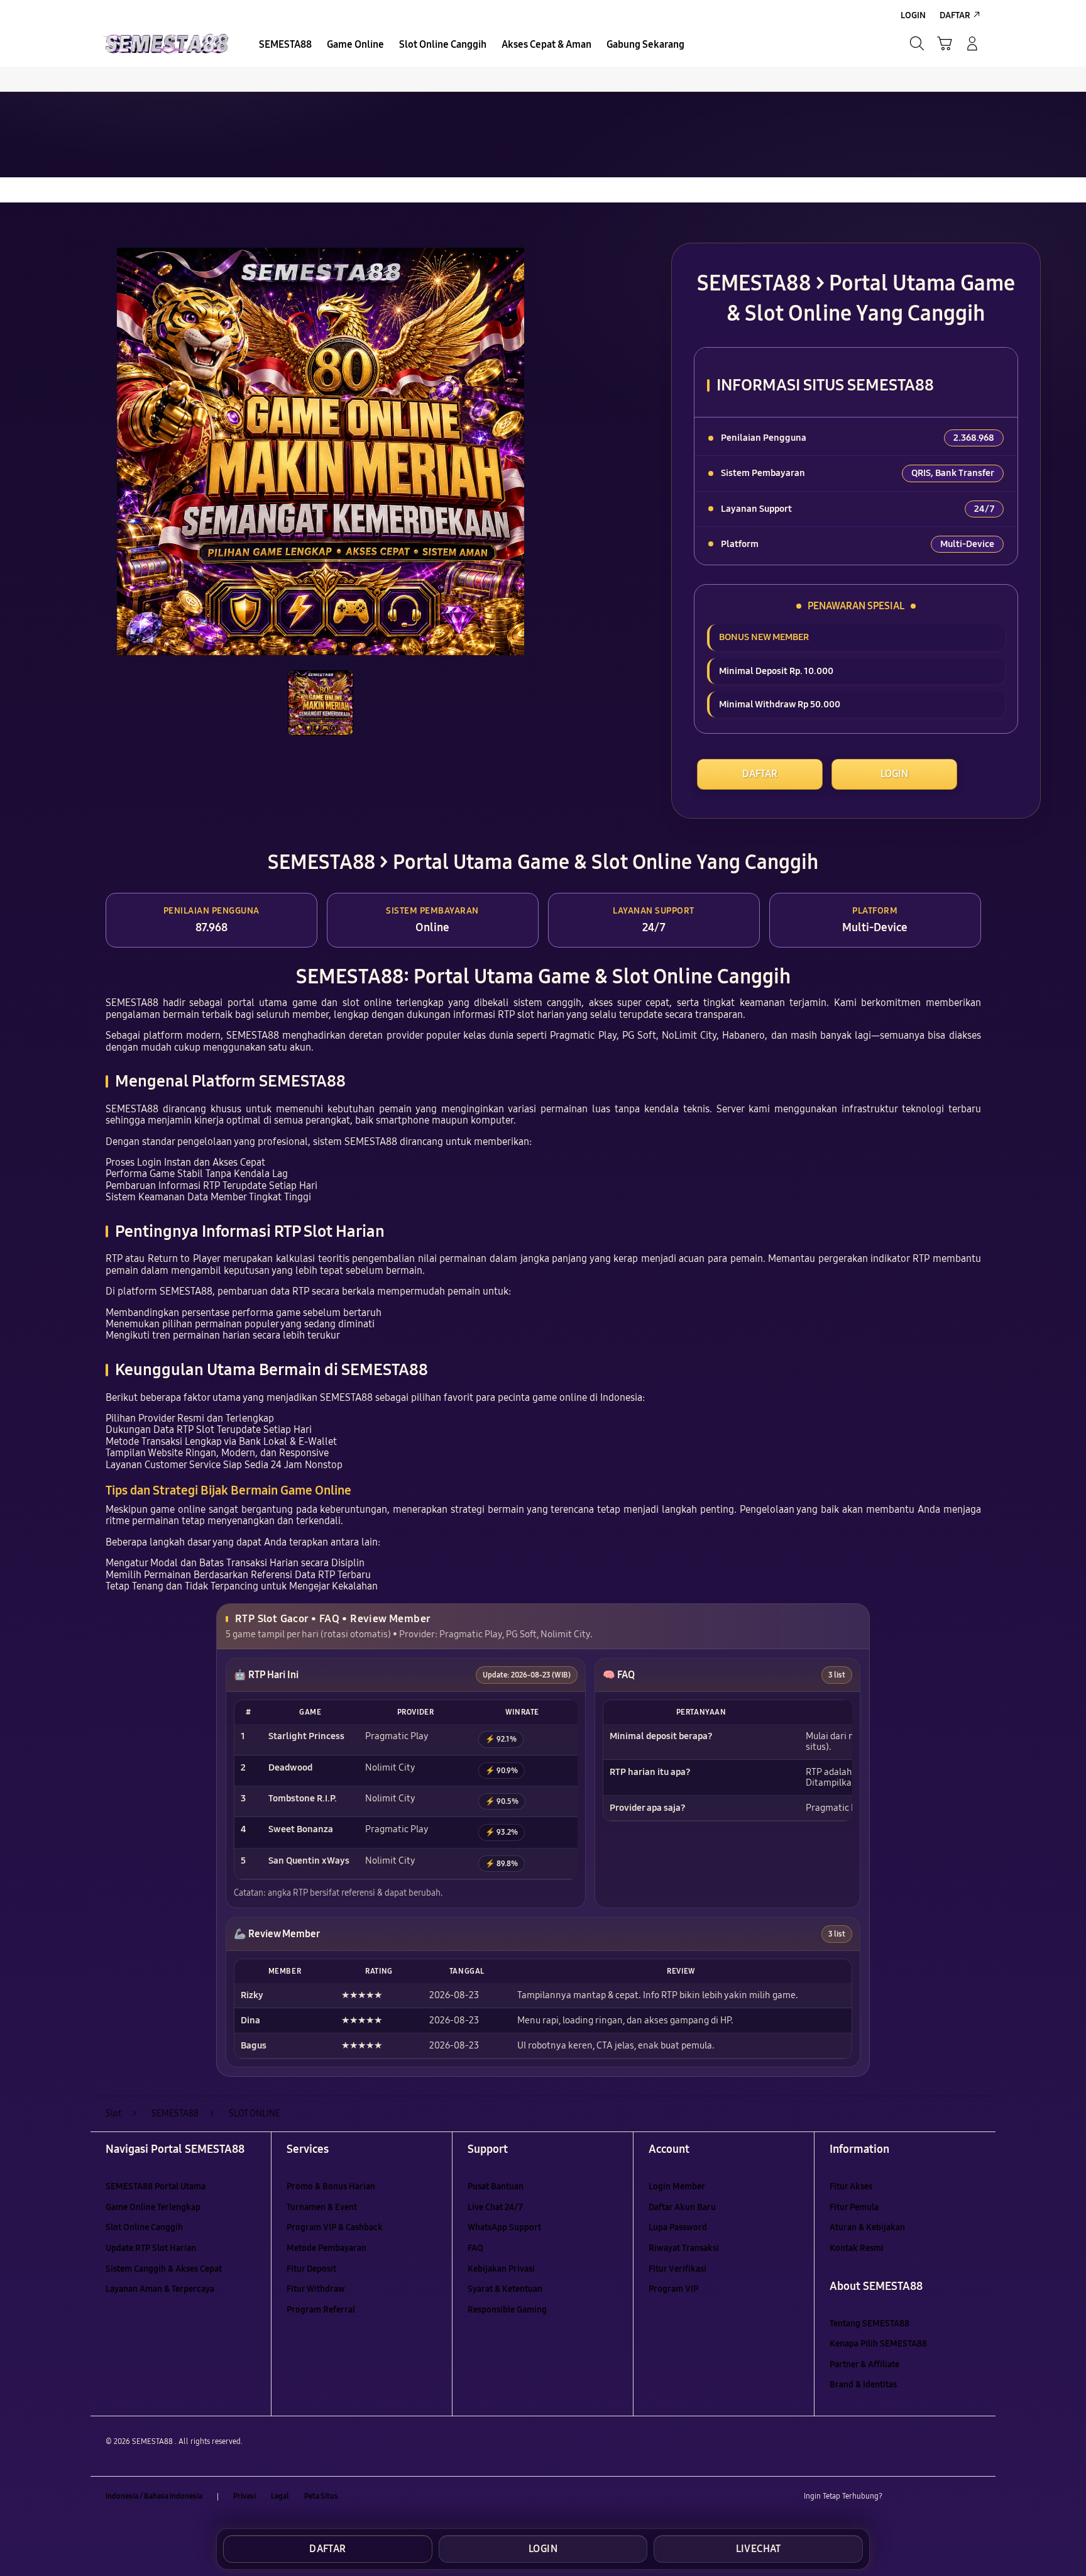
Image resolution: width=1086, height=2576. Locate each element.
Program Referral (321, 2310)
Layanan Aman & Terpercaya (160, 2289)
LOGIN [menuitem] (913, 15)
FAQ (475, 2248)
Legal (280, 2496)
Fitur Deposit (311, 2269)
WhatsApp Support (504, 2227)
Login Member (677, 2186)
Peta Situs (321, 2496)
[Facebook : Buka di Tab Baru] (899, 2497)
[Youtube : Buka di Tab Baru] (973, 2497)
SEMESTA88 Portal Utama (156, 2186)
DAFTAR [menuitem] (955, 15)
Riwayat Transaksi (684, 2248)
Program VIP (673, 2289)
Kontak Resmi (857, 2248)
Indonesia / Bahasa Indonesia (154, 2496)
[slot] (166, 43)
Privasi (244, 2496)
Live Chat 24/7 (495, 2207)
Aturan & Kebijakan (867, 2227)
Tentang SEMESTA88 (869, 2324)
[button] (945, 43)
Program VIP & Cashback (335, 2227)
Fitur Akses (851, 2186)
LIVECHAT (759, 2549)
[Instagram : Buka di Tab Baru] (948, 2497)
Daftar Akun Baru (682, 2207)
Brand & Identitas (863, 2385)
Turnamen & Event (322, 2207)
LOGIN (894, 774)
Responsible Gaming (507, 2310)
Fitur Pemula (854, 2207)
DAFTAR (760, 774)
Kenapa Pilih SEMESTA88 (878, 2344)
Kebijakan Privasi (501, 2269)
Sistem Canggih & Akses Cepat (164, 2269)
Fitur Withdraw (316, 2289)
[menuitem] (285, 45)
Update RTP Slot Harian (151, 2248)
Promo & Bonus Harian (331, 2186)
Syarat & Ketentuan (505, 2289)
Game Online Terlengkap (153, 2207)
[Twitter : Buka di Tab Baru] (924, 2497)
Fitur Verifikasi (677, 2269)
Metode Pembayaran (326, 2248)
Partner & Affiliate (864, 2364)
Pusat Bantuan (496, 2186)
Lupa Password (678, 2227)
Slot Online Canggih (144, 2227)
